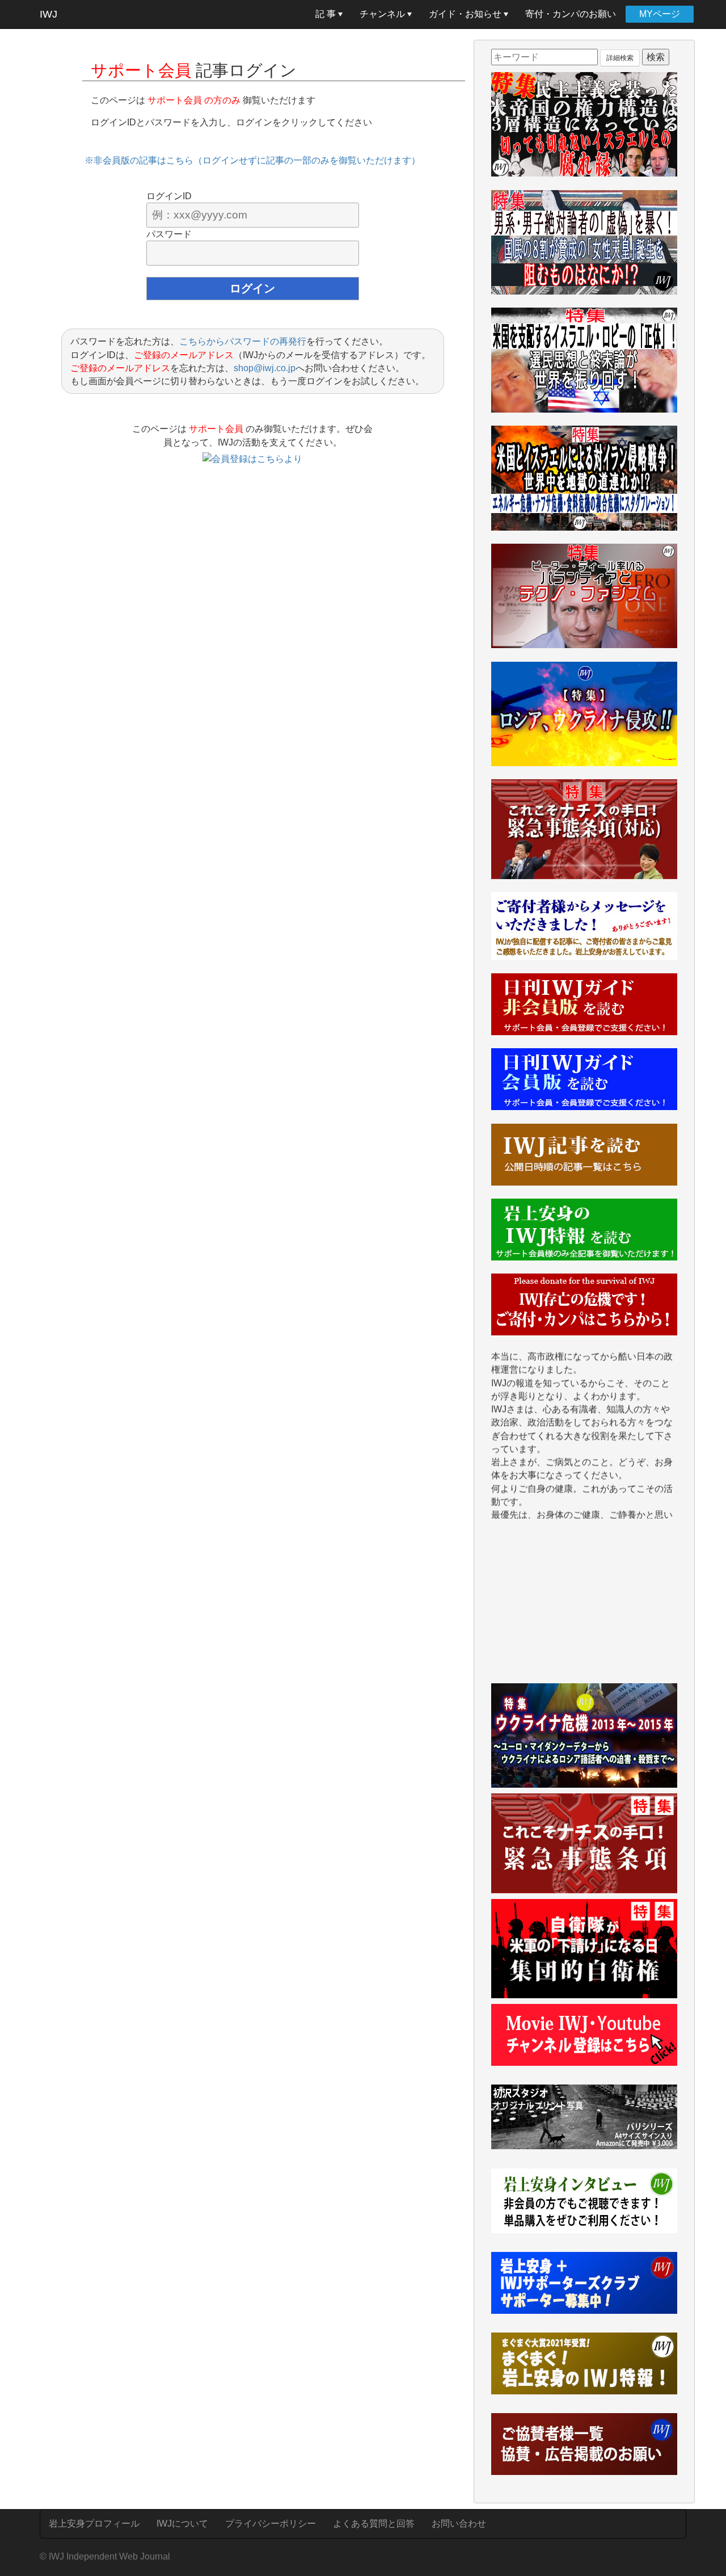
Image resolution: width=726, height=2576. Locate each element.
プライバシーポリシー (271, 2524)
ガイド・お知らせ (466, 14)
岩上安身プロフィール (94, 2524)
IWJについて (182, 2524)
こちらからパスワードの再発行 (243, 341)
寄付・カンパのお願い (571, 14)
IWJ (48, 14)
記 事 (327, 14)
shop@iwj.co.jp (265, 368)
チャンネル (383, 14)
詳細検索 (620, 58)
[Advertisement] (584, 1607)
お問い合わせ (459, 2524)
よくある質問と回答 (374, 2524)
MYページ (660, 14)
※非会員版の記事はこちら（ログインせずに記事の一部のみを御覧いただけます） (252, 160)
